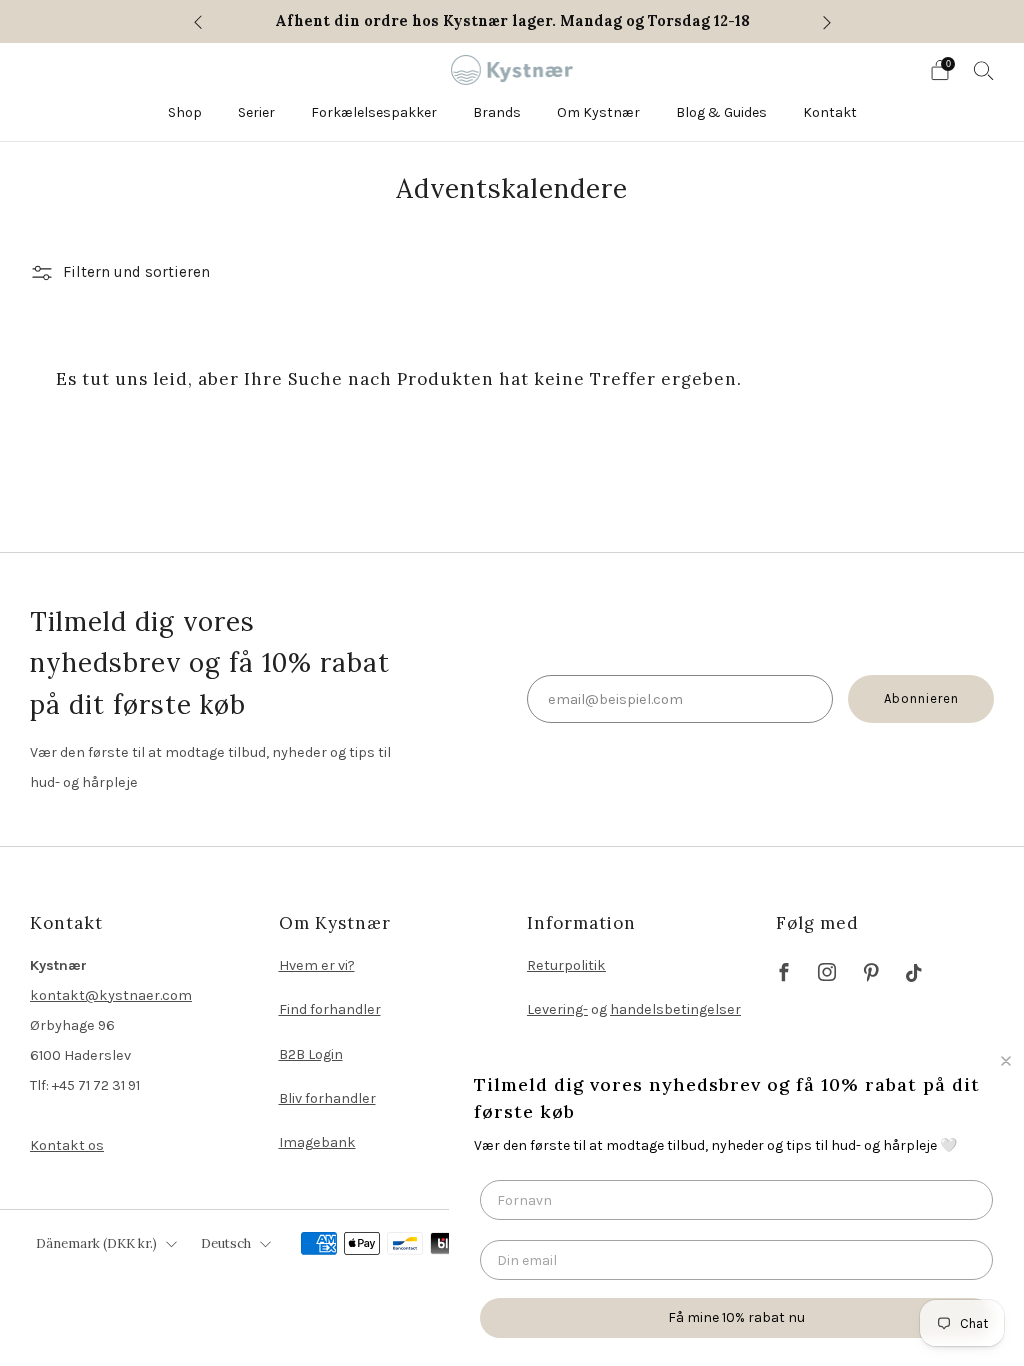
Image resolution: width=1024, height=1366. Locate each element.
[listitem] (512, 21)
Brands (497, 112)
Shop (185, 112)
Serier (256, 112)
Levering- (557, 1009)
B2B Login (311, 1054)
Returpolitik (566, 965)
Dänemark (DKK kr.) (96, 1243)
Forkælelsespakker (374, 112)
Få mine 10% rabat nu (736, 1317)
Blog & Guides (721, 112)
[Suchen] (984, 70)
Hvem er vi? (317, 965)
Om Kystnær (598, 112)
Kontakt (830, 112)
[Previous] (198, 21)
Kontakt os (67, 1145)
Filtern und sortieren (136, 272)
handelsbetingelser (675, 1009)
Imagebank (317, 1142)
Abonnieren (921, 698)
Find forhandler (330, 1009)
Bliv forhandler (327, 1098)
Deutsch (226, 1243)
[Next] (827, 21)
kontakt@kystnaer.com (111, 995)
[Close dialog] (1006, 1061)
